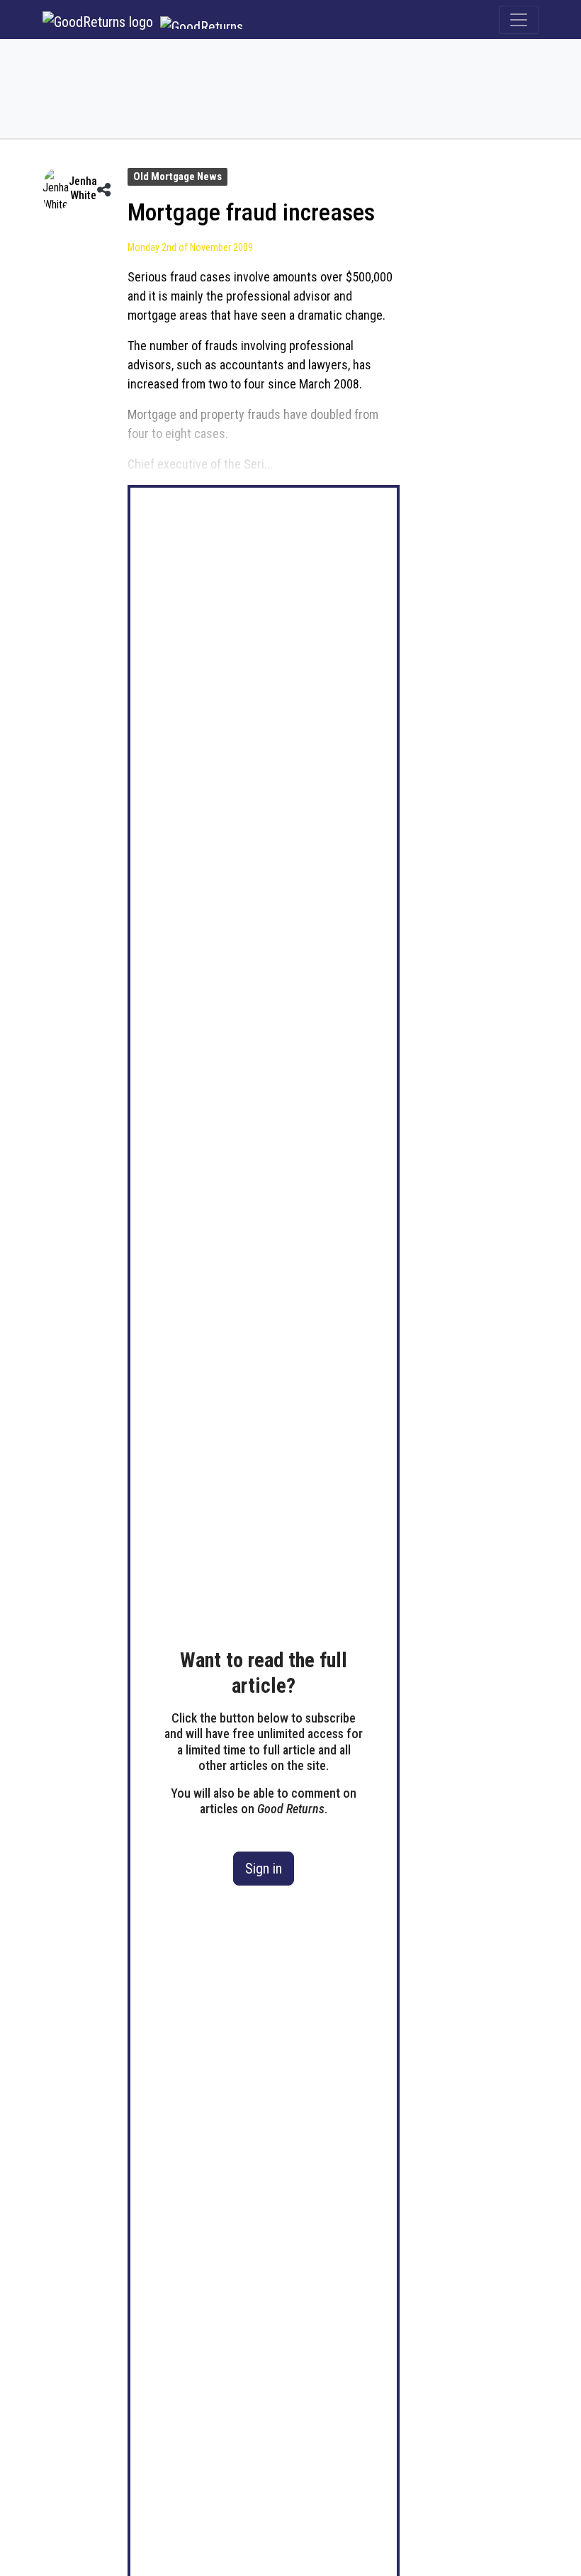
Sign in (264, 1869)
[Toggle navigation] (519, 20)
